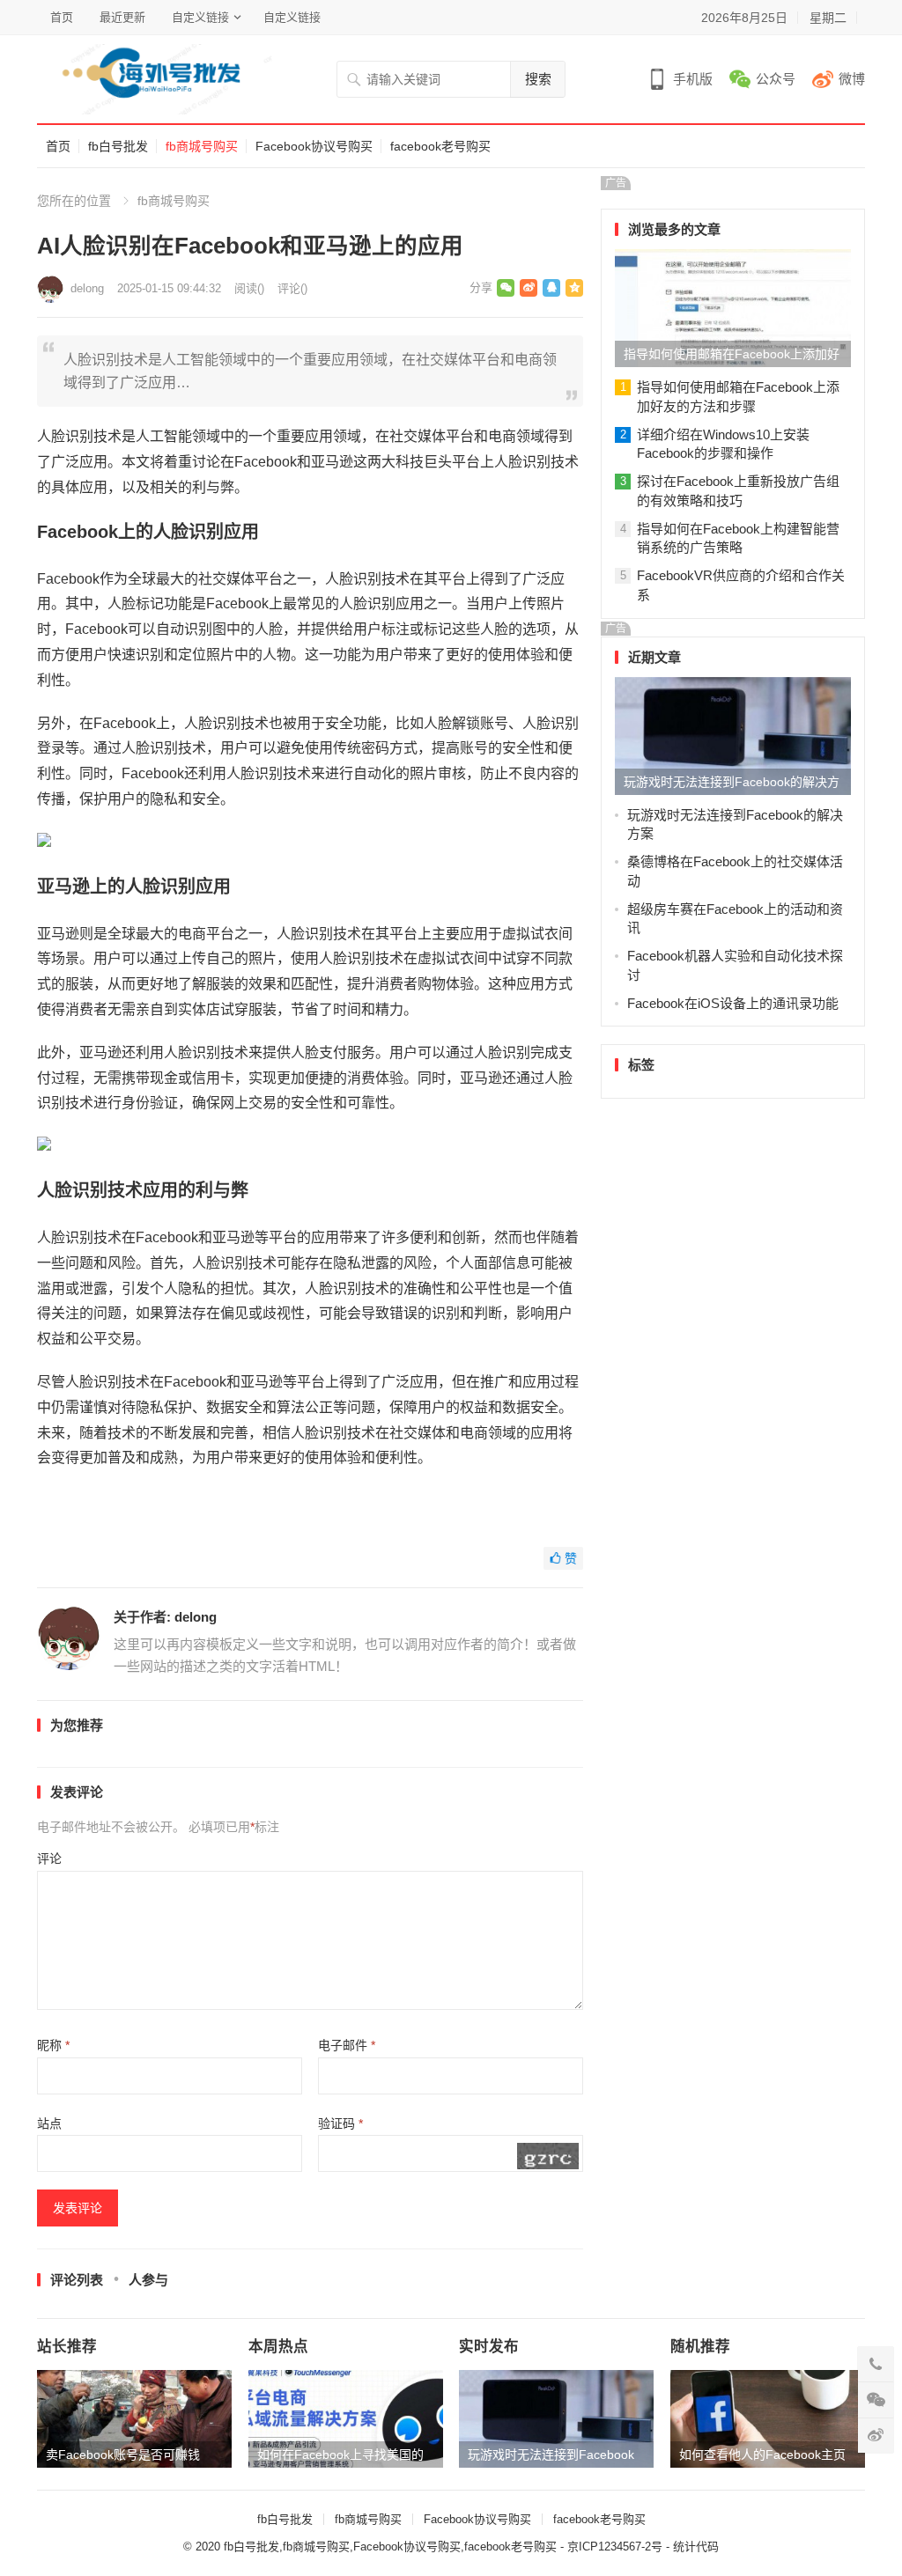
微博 (852, 79)
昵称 (53, 2045)
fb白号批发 (118, 146)
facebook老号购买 (440, 146)
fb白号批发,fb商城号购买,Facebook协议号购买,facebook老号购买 (390, 2547)
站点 (49, 2123)
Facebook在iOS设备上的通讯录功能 (733, 1003)
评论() (292, 288)
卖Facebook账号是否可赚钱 (123, 2455)
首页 (62, 17)
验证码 (340, 2123)
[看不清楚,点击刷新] (548, 2156)
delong (87, 288)
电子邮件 (347, 2045)
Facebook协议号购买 (314, 146)
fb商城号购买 (202, 146)
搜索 (538, 79)
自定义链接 (200, 17)
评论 (49, 1858)
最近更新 (122, 17)
